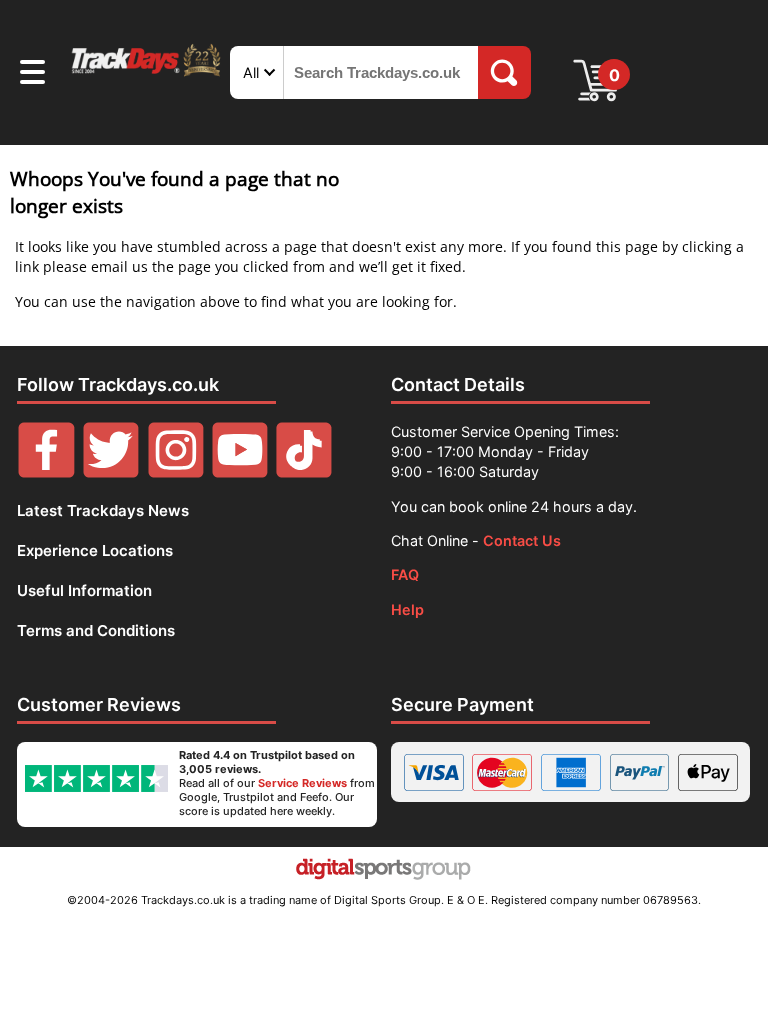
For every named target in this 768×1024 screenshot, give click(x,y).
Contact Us (522, 540)
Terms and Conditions (96, 630)
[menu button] (32, 75)
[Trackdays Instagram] (176, 472)
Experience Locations (95, 550)
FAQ (405, 574)
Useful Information (84, 590)
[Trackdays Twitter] (111, 472)
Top (723, 929)
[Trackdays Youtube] (240, 472)
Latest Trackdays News (103, 510)
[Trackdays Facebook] (46, 472)
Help (407, 609)
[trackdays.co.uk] (147, 74)
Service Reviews (302, 783)
